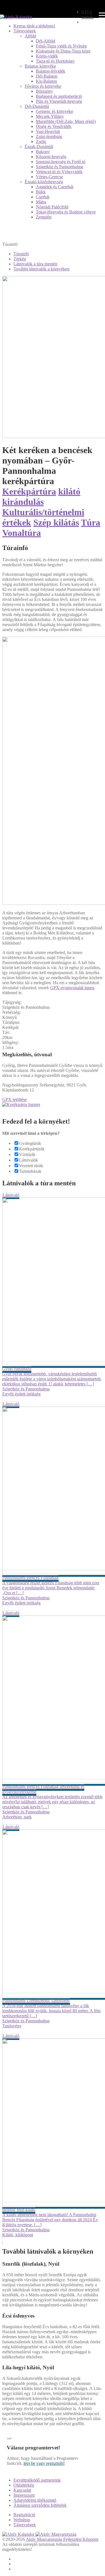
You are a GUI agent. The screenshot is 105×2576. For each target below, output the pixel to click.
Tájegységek (25, 31)
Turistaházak (30, 1171)
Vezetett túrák (31, 1166)
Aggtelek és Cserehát (55, 187)
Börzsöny (44, 91)
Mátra (41, 202)
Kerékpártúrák (32, 1149)
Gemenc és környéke (54, 111)
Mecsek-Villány (50, 116)
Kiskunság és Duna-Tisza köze (63, 51)
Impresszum (24, 2495)
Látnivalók (29, 1160)
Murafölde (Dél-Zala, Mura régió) (66, 121)
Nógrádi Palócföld (52, 207)
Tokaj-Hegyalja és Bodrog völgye (66, 212)
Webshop (22, 2520)
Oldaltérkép (24, 2485)
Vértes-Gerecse (49, 177)
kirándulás (23, 502)
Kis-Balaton (46, 81)
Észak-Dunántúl (39, 147)
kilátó (69, 491)
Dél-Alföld (46, 41)
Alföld (30, 36)
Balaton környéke (40, 66)
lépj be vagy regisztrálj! (44, 2463)
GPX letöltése (15, 1099)
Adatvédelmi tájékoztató (35, 2500)
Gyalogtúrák (30, 1143)
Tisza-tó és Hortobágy (55, 61)
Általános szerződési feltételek (40, 2505)
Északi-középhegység (44, 182)
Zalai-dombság (49, 136)
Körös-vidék (47, 56)
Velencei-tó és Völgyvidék (59, 172)
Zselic (41, 141)
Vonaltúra (22, 533)
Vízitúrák (27, 1154)
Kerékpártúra (29, 491)
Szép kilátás (56, 522)
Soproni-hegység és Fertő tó (61, 162)
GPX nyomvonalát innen (72, 988)
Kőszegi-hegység (51, 157)
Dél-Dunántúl (37, 106)
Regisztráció (24, 2515)
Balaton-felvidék (51, 71)
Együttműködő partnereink (37, 2480)
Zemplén (44, 217)
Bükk (41, 192)
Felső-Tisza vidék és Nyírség (61, 46)
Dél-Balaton (47, 76)
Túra (91, 522)
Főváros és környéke (43, 86)
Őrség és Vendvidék (54, 126)
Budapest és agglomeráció (59, 96)
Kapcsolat (22, 2490)
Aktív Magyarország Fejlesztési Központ (62, 2539)
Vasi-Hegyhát (48, 131)
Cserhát (43, 197)
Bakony (43, 152)
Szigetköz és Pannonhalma (60, 167)
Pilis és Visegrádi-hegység (59, 101)
